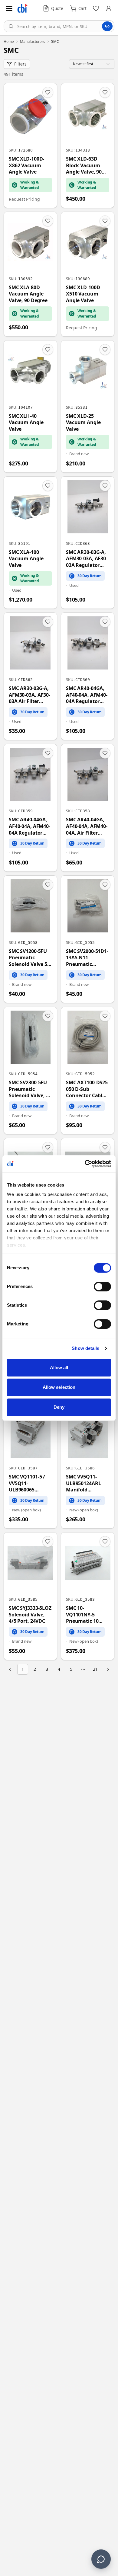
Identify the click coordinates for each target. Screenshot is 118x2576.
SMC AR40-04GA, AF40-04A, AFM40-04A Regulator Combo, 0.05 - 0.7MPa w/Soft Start (29, 826)
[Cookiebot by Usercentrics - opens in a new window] (85, 1164)
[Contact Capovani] (101, 2559)
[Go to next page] (108, 1669)
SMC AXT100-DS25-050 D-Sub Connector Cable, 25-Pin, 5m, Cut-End (88, 1089)
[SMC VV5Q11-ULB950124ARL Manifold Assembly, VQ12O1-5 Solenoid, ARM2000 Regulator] (88, 1465)
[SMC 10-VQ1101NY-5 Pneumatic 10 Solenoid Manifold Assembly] (88, 1596)
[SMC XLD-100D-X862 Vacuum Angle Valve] (30, 145)
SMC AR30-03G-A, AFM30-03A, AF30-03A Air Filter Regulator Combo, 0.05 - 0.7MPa (30, 695)
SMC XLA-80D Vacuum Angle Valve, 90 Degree (28, 294)
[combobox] (59, 26)
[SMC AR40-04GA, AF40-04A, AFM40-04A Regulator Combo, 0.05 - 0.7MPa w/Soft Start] (30, 808)
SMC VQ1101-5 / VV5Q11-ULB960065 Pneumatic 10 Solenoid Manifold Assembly (30, 1483)
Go (107, 26)
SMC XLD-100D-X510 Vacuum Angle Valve (84, 294)
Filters (20, 64)
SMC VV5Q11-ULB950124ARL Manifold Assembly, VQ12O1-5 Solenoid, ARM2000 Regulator (83, 1483)
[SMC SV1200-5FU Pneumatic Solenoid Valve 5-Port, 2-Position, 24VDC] (30, 939)
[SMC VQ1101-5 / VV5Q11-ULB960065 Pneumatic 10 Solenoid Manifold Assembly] (30, 1465)
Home (9, 42)
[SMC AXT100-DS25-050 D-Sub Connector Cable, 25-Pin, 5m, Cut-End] (88, 1071)
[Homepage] (22, 8)
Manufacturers (33, 42)
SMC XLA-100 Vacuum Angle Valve (26, 559)
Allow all (59, 1368)
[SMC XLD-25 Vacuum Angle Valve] (88, 406)
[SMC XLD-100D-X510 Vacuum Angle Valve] (88, 274)
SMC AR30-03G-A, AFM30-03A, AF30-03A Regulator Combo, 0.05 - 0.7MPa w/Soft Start (87, 559)
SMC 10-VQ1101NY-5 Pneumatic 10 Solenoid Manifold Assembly (88, 1615)
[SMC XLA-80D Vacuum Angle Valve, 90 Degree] (30, 274)
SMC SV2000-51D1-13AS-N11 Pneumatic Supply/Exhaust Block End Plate (87, 958)
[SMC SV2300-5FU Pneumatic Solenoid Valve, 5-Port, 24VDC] (30, 1071)
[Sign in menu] (109, 8)
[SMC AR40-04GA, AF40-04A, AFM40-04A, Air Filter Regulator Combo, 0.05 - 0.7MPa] (88, 808)
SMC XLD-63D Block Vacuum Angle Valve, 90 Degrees (84, 166)
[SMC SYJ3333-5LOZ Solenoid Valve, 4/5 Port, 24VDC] (30, 1596)
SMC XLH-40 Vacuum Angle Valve (26, 423)
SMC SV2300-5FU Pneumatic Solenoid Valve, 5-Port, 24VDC (29, 1089)
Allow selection (59, 1387)
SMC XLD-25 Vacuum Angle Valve (83, 423)
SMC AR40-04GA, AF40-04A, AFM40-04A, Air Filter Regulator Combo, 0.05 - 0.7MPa (88, 826)
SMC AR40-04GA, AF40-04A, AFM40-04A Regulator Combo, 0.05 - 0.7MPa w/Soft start (87, 695)
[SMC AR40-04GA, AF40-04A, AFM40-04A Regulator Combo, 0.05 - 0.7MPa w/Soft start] (88, 676)
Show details (85, 1348)
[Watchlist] (96, 8)
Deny (59, 1407)
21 (95, 1669)
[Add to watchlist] (48, 92)
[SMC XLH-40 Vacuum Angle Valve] (30, 406)
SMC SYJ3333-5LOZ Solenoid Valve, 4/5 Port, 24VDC (30, 1615)
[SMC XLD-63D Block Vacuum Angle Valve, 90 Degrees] (88, 145)
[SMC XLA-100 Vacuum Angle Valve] (30, 543)
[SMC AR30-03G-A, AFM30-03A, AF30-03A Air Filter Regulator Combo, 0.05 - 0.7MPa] (30, 676)
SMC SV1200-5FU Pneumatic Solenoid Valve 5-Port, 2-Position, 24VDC (29, 958)
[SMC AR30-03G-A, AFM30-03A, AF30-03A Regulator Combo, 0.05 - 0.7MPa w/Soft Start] (88, 543)
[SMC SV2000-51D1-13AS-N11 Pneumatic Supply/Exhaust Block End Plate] (88, 939)
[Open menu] (9, 8)
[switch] (102, 1286)
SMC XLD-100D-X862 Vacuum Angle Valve (26, 165)
